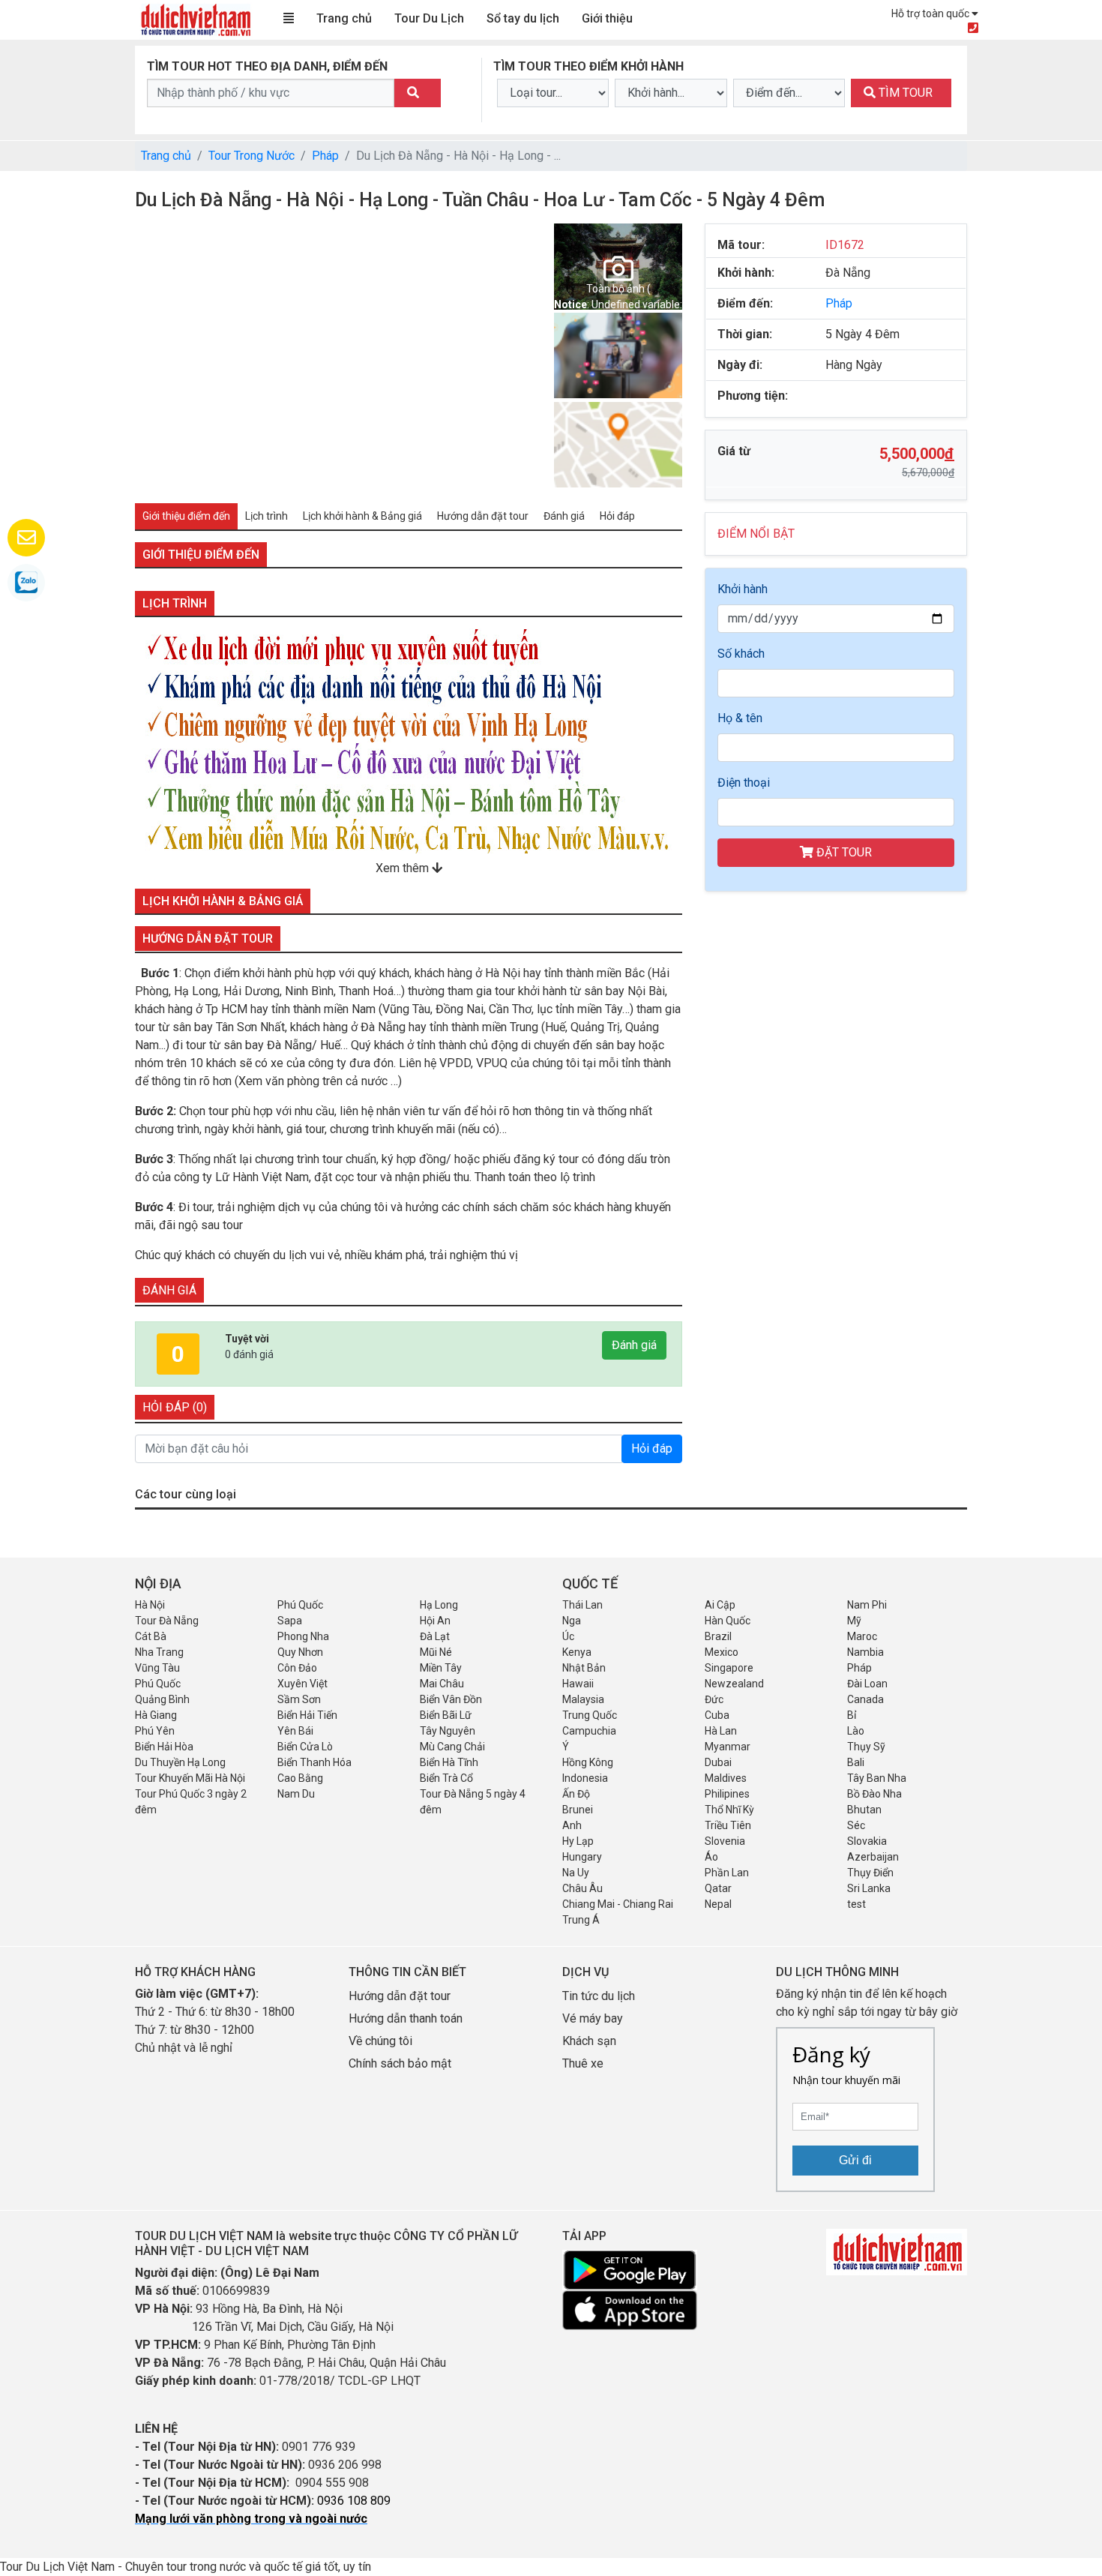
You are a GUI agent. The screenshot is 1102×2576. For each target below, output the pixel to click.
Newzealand (734, 1684)
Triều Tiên (728, 1825)
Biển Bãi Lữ (446, 1715)
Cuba (717, 1715)
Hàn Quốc (728, 1621)
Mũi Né (436, 1652)
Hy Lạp (578, 1841)
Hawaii (578, 1684)
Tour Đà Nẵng (167, 1621)
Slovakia (867, 1841)
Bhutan (864, 1810)
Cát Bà (151, 1636)
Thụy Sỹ (866, 1747)
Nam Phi (867, 1605)
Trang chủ (344, 18)
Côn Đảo (297, 1668)
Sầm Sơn (299, 1699)
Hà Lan (721, 1731)
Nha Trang (159, 1652)
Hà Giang (156, 1715)
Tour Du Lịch (429, 18)
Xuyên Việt (302, 1684)
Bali (856, 1762)
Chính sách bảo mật (401, 2063)
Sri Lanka (869, 1888)
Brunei (578, 1810)
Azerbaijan (873, 1857)
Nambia (865, 1652)
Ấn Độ (576, 1794)
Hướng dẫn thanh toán (406, 2018)
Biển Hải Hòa (164, 1747)
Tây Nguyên (448, 1731)
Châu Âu (582, 1888)
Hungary (582, 1857)
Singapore (729, 1668)
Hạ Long (439, 1605)
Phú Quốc (300, 1605)
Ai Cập (720, 1605)
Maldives (726, 1778)
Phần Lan (727, 1873)
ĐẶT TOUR (843, 852)
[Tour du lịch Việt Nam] (195, 19)
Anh (572, 1825)
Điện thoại (744, 783)
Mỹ (854, 1621)
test (856, 1904)
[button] (156, 355)
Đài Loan (867, 1684)
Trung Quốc (590, 1715)
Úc (568, 1636)
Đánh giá (634, 1345)
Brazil (718, 1636)
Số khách (741, 654)
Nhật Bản (584, 1668)
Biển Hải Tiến (307, 1715)
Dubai (718, 1762)
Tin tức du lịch (599, 1996)
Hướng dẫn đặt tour (400, 1996)
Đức (714, 1699)
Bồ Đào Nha (874, 1794)
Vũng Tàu (157, 1668)
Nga (572, 1621)
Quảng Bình (162, 1699)
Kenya (577, 1652)
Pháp (325, 156)
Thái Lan (582, 1605)
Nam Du (296, 1794)
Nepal (718, 1904)
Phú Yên (155, 1731)
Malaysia (583, 1699)
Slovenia (725, 1841)
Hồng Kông (588, 1762)
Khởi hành (743, 589)
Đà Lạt (435, 1636)
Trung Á (581, 1920)
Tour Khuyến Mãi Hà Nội (190, 1778)
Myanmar (728, 1747)
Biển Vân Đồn (451, 1699)
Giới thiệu (607, 18)
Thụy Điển (870, 1873)
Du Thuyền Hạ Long (180, 1762)
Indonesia (585, 1778)
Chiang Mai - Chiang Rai (618, 1904)
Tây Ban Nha (877, 1778)
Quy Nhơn (300, 1652)
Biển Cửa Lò (305, 1747)
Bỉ (852, 1715)
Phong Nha (303, 1636)
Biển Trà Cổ (446, 1778)
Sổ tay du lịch (523, 18)
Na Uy (576, 1873)
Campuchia (589, 1731)
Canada (865, 1699)
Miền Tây (441, 1668)
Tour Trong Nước (252, 156)
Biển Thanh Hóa (314, 1762)
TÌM (904, 93)
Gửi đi (855, 2160)
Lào (856, 1731)
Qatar (718, 1888)
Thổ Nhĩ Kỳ (729, 1810)
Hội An (435, 1621)
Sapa (290, 1621)
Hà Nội (150, 1605)
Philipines (727, 1794)
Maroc (862, 1636)
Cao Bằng (300, 1778)
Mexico (722, 1652)
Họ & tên (740, 718)
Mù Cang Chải (452, 1747)
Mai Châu (442, 1684)
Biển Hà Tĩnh (449, 1762)
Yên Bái (295, 1731)
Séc (856, 1825)
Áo (711, 1857)
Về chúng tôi (380, 2041)
